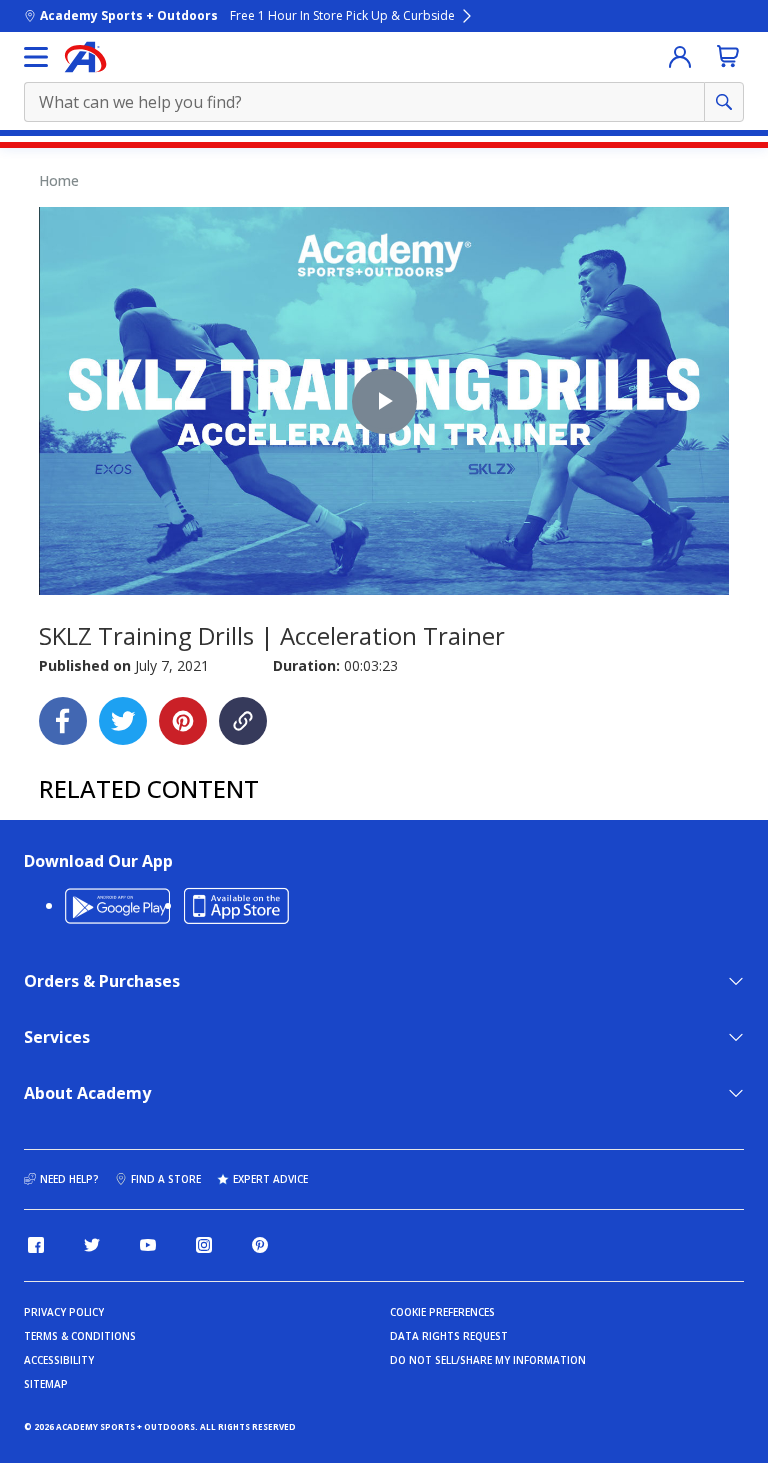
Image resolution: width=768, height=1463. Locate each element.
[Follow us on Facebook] (36, 1245)
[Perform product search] (724, 102)
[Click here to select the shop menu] (36, 57)
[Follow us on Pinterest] (260, 1245)
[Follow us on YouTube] (148, 1245)
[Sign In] (680, 57)
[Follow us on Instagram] (204, 1245)
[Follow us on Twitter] (92, 1245)
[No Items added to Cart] (728, 56)
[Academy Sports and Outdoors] (85, 57)
